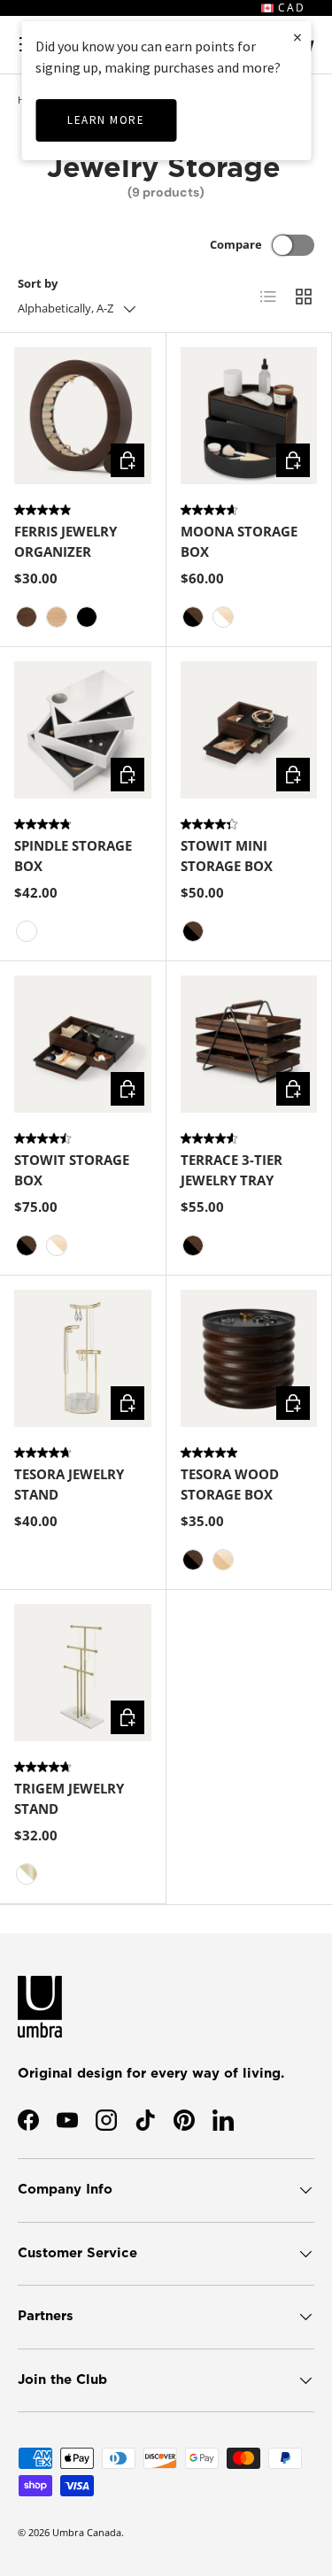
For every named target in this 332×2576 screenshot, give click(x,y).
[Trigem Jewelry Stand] (83, 1673)
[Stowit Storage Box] (83, 1044)
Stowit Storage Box (72, 1170)
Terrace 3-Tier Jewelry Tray (232, 1170)
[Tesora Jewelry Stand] (83, 1358)
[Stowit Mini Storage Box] (249, 730)
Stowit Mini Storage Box (227, 856)
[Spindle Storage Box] (83, 730)
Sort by (38, 283)
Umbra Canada (87, 2532)
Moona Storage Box (239, 541)
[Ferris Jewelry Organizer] (83, 416)
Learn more (106, 120)
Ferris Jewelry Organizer (66, 541)
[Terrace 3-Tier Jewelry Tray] (249, 1044)
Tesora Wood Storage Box (230, 1484)
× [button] (297, 37)
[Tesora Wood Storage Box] (249, 1358)
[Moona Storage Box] (249, 416)
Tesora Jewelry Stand (69, 1484)
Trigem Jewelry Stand (69, 1798)
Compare (236, 244)
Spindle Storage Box (73, 856)
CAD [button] (290, 8)
